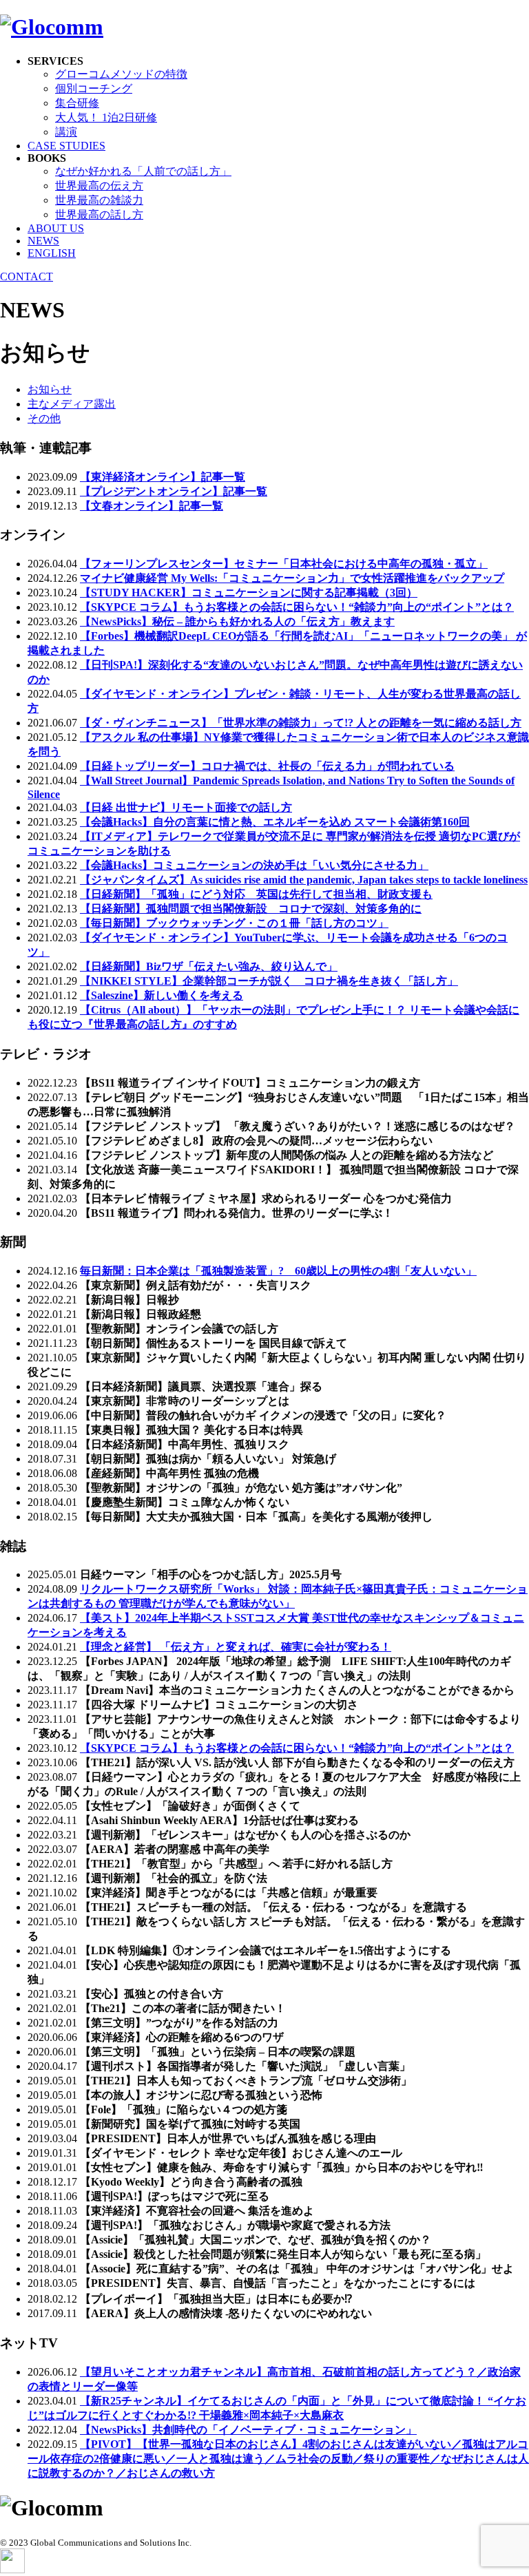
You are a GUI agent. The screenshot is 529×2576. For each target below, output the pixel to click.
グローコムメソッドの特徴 (121, 74)
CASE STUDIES (66, 146)
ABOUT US (56, 228)
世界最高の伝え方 (99, 186)
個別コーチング (94, 88)
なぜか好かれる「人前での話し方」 (143, 171)
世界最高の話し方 (99, 214)
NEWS (43, 241)
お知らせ (50, 389)
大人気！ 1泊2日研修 (106, 117)
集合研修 (77, 103)
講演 (66, 132)
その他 (44, 418)
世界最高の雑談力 (99, 200)
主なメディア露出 (72, 404)
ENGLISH (52, 253)
